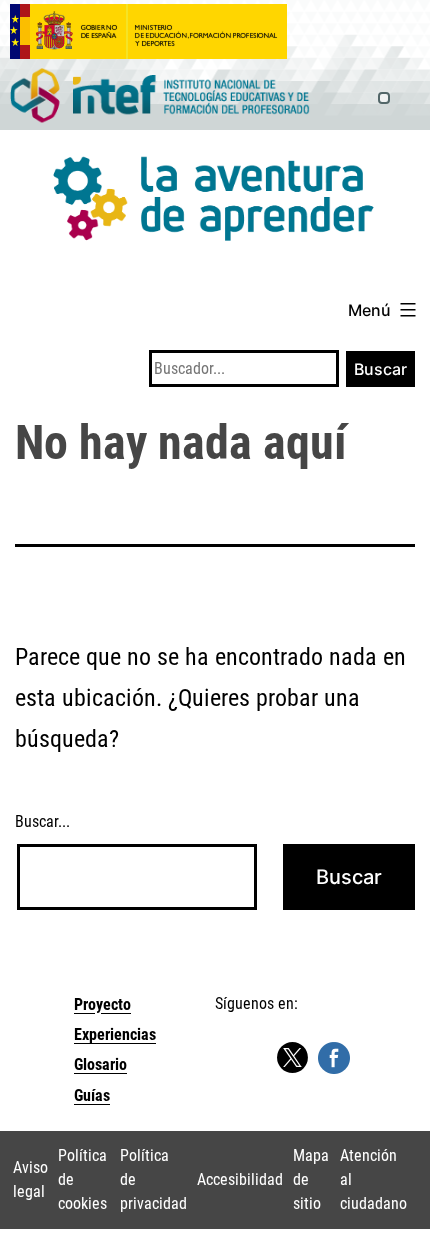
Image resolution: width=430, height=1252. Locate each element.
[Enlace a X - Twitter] (292, 1058)
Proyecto (102, 1004)
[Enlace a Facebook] (334, 1056)
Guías (92, 1095)
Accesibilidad (240, 1179)
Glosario (100, 1064)
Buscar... (42, 821)
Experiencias (115, 1034)
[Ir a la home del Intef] (160, 96)
